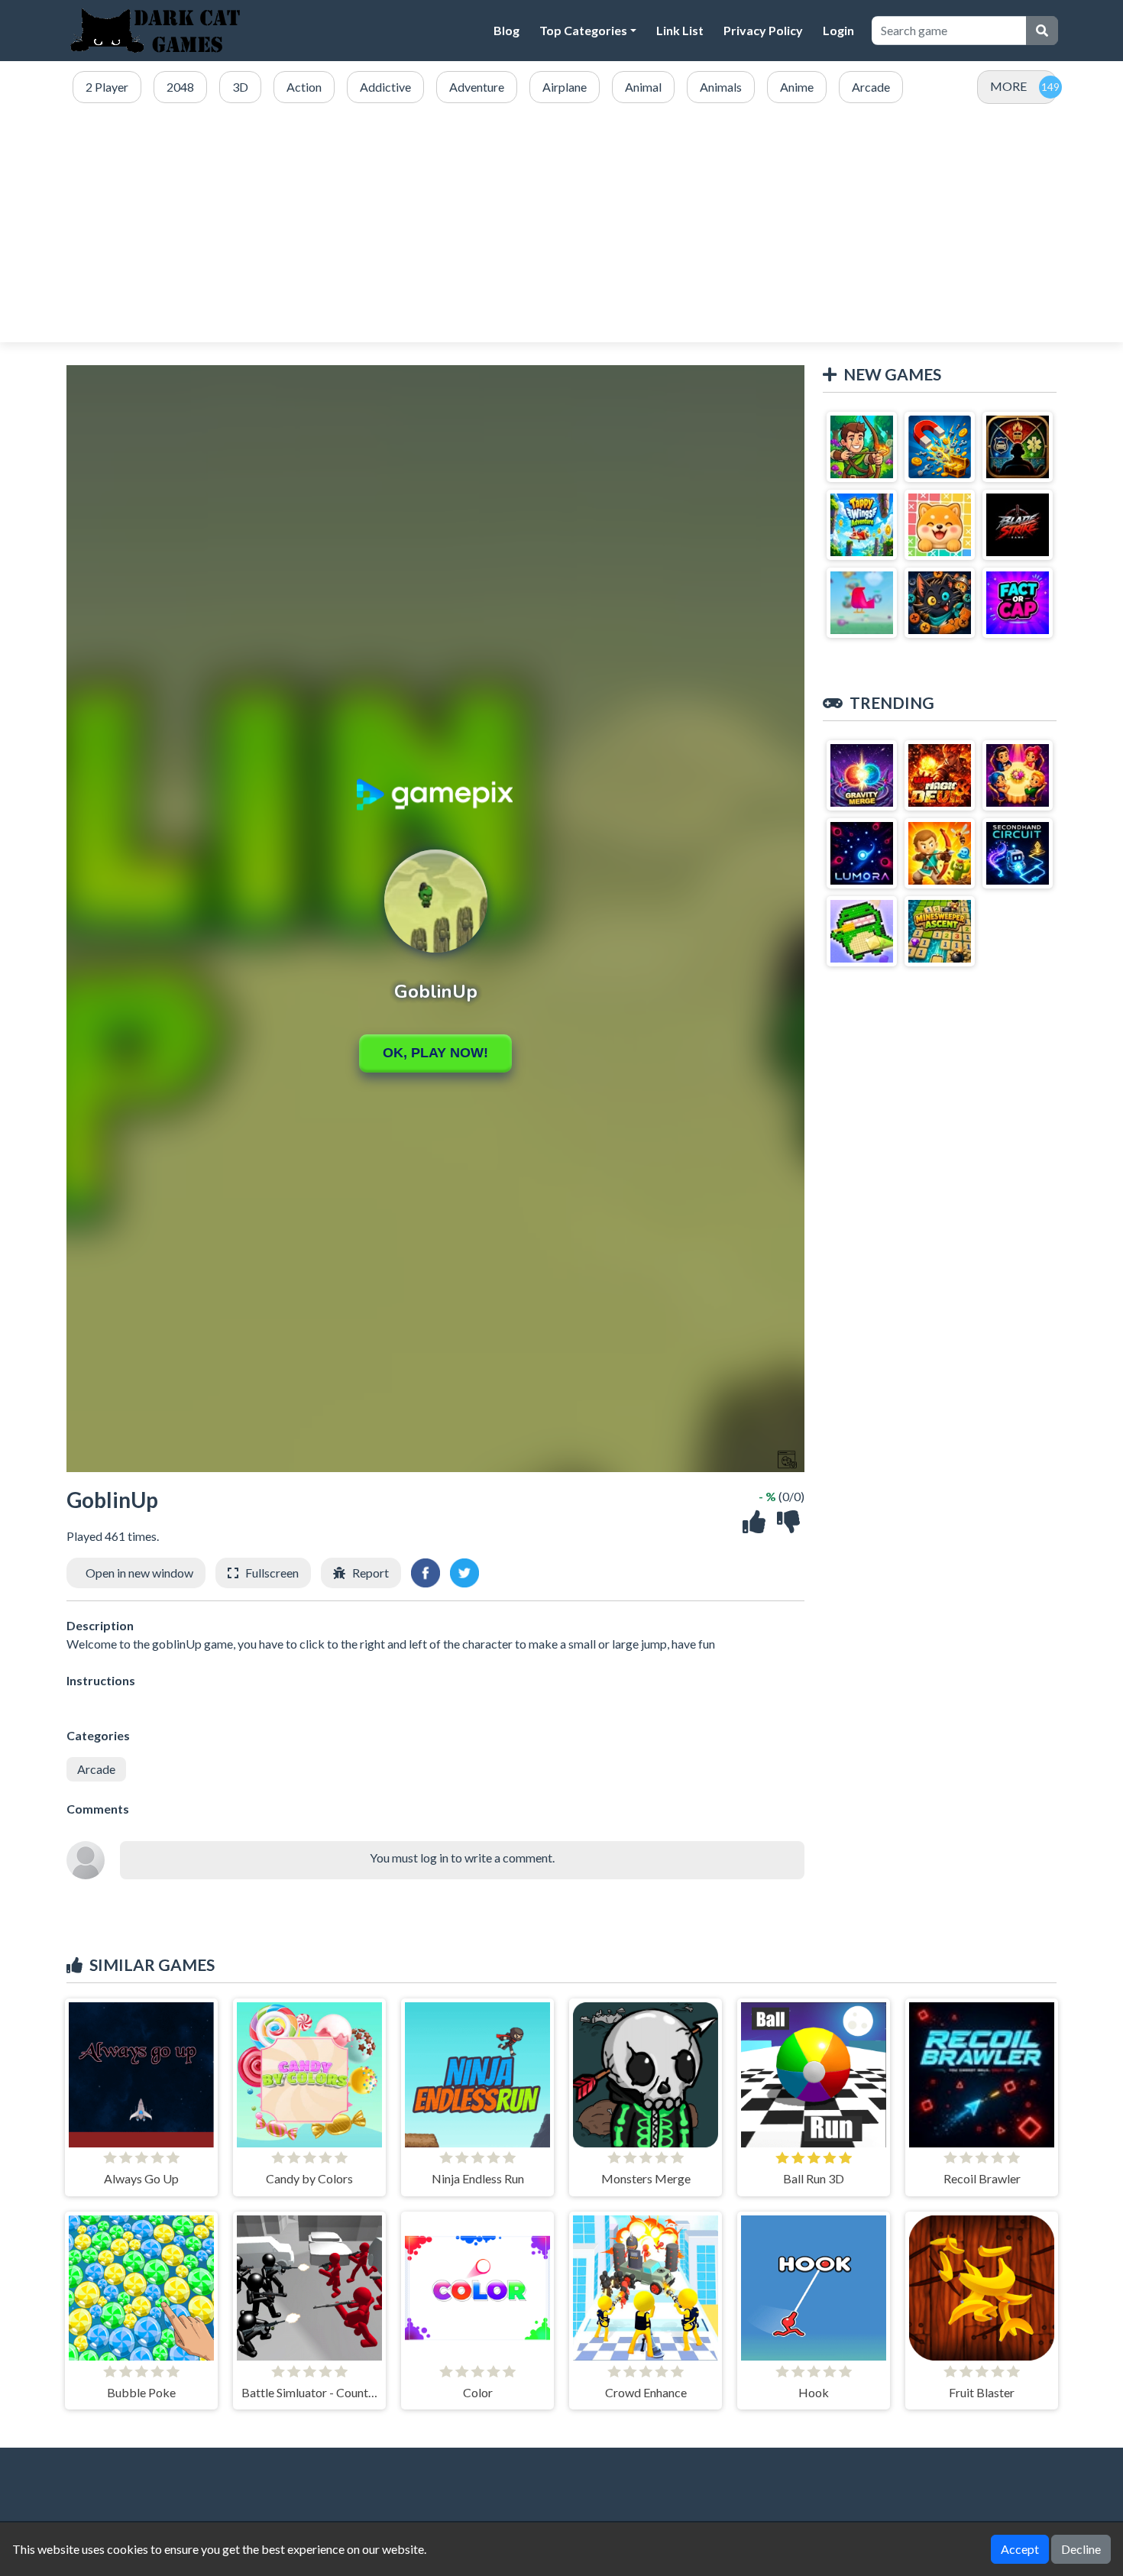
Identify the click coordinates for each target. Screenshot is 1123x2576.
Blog (506, 30)
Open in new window (139, 1573)
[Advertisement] (561, 224)
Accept (1020, 2549)
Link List (680, 30)
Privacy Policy (763, 30)
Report (371, 1573)
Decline (1081, 2549)
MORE (1008, 86)
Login (838, 30)
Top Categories (583, 30)
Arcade (96, 1769)
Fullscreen (272, 1573)
